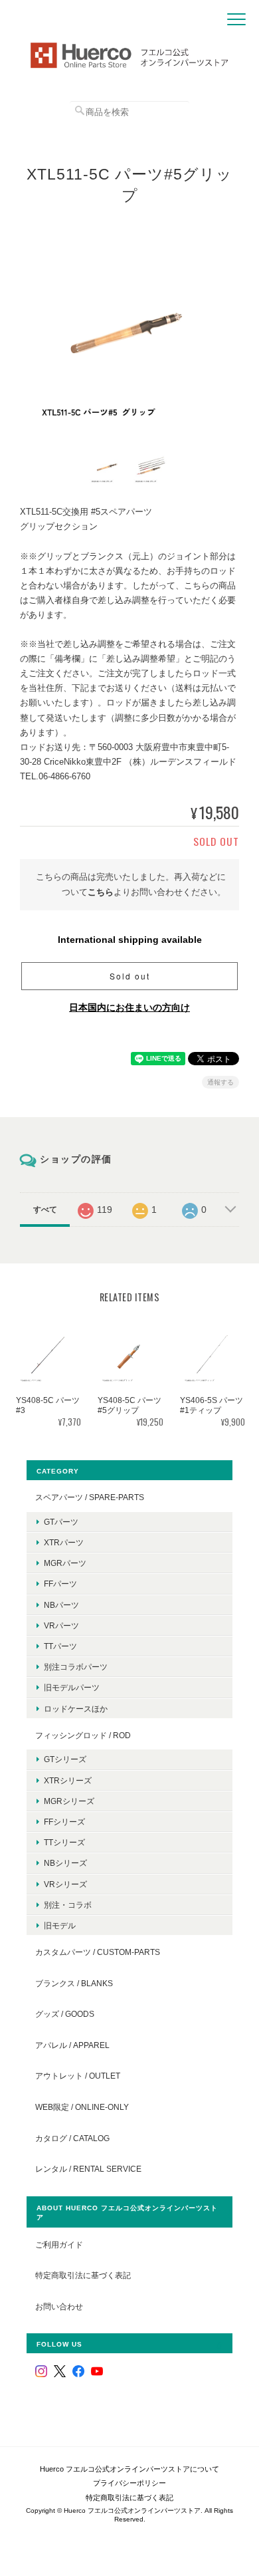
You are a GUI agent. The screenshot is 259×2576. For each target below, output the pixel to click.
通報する (220, 1082)
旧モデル (60, 1925)
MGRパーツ (65, 1563)
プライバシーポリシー (129, 2483)
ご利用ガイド (59, 2245)
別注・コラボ (68, 1905)
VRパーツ (61, 1625)
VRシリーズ (65, 1884)
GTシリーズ (65, 1759)
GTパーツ (61, 1522)
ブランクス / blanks (74, 1983)
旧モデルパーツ (72, 1687)
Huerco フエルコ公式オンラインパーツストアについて (129, 2469)
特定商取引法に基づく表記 (83, 2275)
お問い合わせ (59, 2306)
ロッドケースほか (76, 1709)
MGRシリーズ (69, 1801)
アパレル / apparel (72, 2045)
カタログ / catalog (72, 2138)
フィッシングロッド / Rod (83, 1735)
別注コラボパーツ (76, 1667)
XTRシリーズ (68, 1780)
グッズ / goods (65, 2014)
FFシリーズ (64, 1822)
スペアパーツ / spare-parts (90, 1497)
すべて (45, 1210)
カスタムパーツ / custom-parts (98, 1952)
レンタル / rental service (88, 2169)
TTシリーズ (64, 1842)
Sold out (130, 976)
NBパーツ (61, 1605)
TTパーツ (60, 1646)
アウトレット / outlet (78, 2076)
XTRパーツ (64, 1542)
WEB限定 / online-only (82, 2107)
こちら (101, 892)
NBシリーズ (65, 1863)
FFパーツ (60, 1584)
